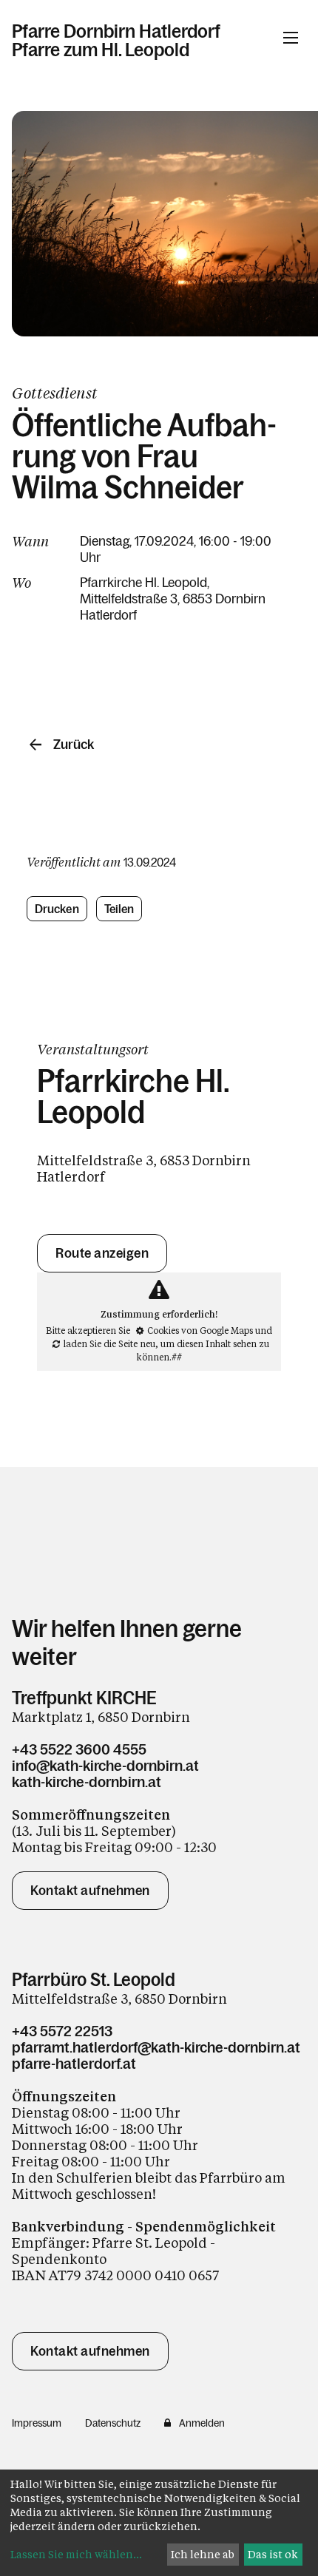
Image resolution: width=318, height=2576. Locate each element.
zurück (74, 745)
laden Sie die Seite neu (109, 1343)
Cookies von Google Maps (200, 1330)
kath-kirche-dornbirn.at (87, 1782)
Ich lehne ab (203, 2554)
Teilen (119, 909)
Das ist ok (273, 2554)
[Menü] (291, 38)
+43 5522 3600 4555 (79, 1749)
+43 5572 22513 (62, 2031)
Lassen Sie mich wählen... (76, 2554)
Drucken (57, 909)
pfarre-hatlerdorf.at (74, 2064)
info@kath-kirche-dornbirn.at (105, 1766)
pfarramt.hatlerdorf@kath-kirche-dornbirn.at (156, 2047)
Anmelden (202, 2423)
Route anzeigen (102, 1253)
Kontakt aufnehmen (90, 1891)
